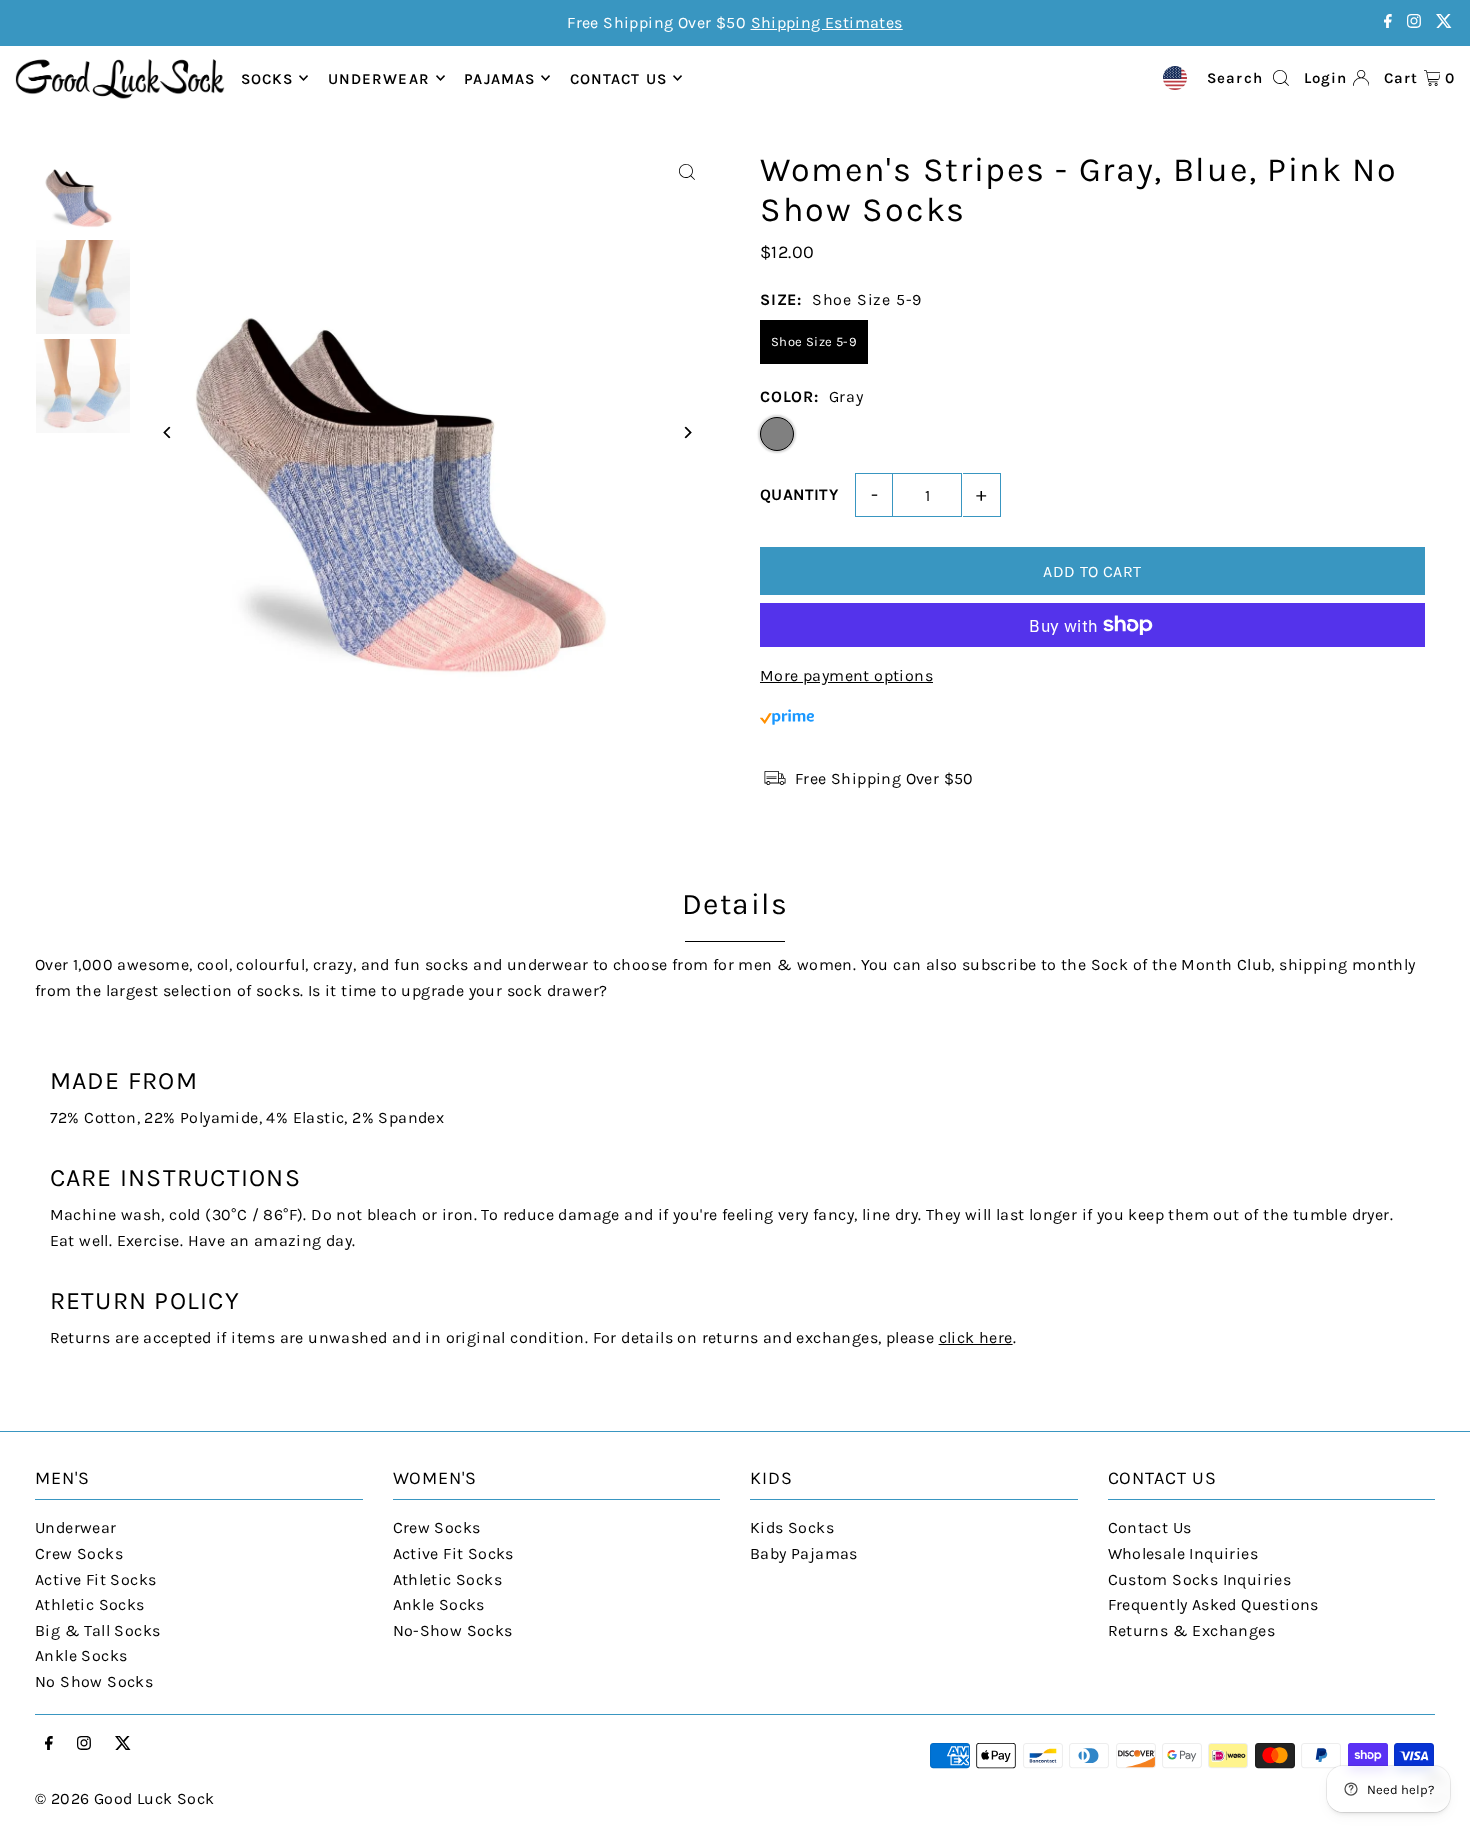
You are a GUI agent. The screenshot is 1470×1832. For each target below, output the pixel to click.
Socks (267, 78)
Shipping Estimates (827, 22)
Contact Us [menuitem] (618, 78)
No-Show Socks (453, 1630)
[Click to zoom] (687, 172)
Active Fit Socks (95, 1579)
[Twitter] (1444, 22)
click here (976, 1337)
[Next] (687, 432)
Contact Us (1150, 1527)
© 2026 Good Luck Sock (124, 1798)
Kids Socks (792, 1527)
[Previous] (167, 432)
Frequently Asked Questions (1213, 1604)
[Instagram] (1414, 22)
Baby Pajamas (804, 1553)
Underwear (379, 78)
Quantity (799, 494)
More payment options (846, 675)
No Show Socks (94, 1681)
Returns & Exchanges (1192, 1630)
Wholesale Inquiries (1183, 1553)
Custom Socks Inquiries (1200, 1579)
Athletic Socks (90, 1604)
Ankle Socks (81, 1655)
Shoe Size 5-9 (814, 341)
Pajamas (499, 78)
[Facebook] (1388, 22)
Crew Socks (79, 1553)
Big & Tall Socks (97, 1630)
